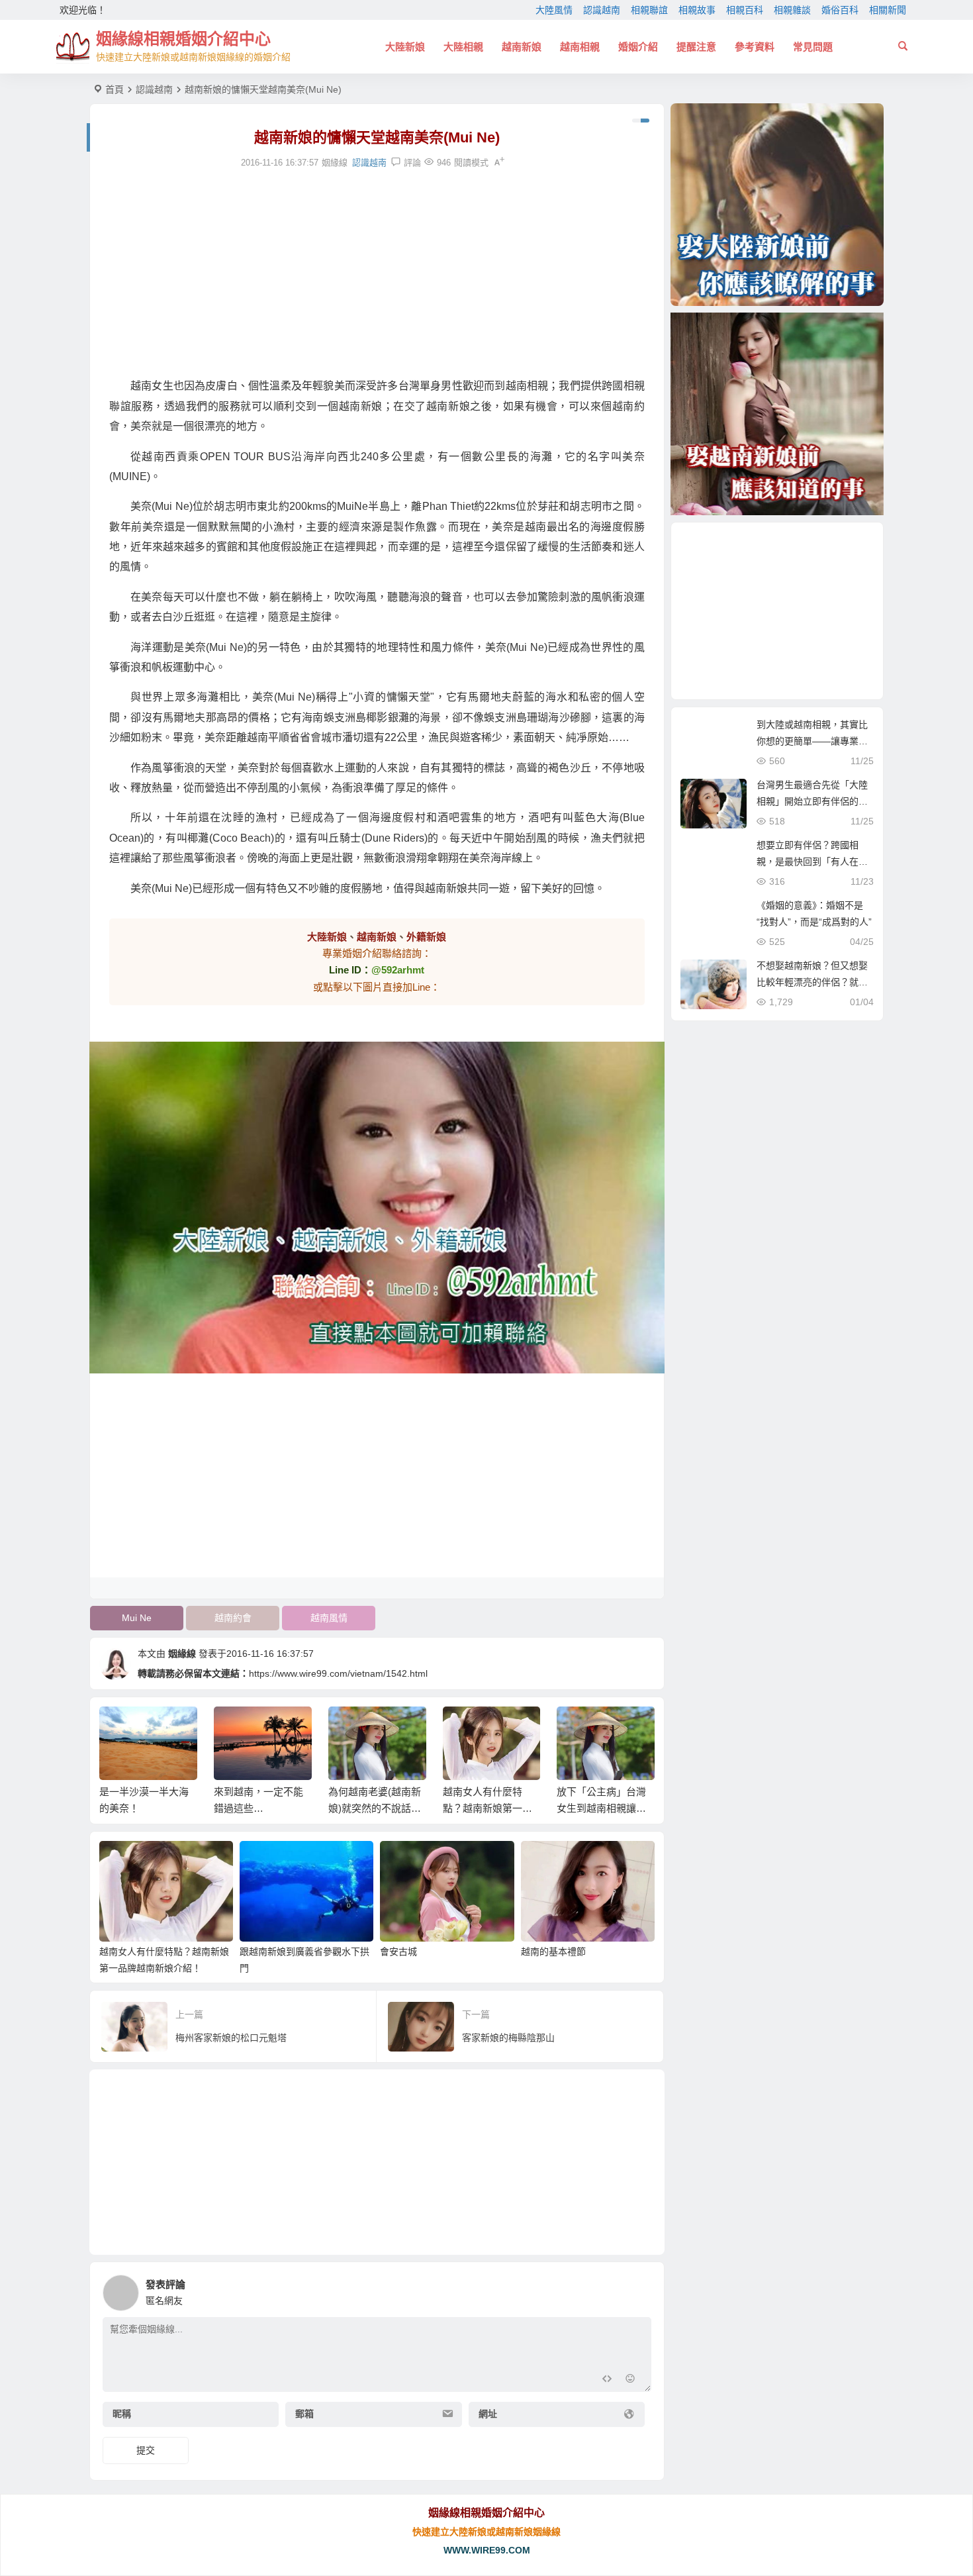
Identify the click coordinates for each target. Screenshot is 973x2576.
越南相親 (580, 47)
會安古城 (398, 1952)
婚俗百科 (840, 10)
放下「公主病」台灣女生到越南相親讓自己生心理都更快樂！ (601, 1808)
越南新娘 (522, 47)
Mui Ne (137, 1618)
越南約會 (233, 1618)
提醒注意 (696, 47)
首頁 (115, 89)
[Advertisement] (377, 273)
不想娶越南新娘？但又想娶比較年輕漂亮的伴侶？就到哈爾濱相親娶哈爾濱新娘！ (812, 982)
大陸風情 (554, 10)
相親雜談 (792, 10)
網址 (488, 2414)
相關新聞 (888, 10)
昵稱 (122, 2414)
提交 (146, 2450)
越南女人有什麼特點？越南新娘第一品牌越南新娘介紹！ (487, 1808)
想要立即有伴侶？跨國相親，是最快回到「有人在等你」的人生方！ (812, 862)
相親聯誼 (649, 10)
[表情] (630, 2380)
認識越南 (602, 10)
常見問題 (813, 47)
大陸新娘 (405, 47)
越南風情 (329, 1618)
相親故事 (697, 10)
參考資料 (755, 47)
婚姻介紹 (638, 47)
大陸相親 (463, 47)
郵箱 (304, 2414)
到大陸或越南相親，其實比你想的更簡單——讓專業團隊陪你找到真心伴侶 (812, 741)
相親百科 (745, 10)
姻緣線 (182, 1654)
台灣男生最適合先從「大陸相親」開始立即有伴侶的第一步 (812, 801)
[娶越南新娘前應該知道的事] (777, 414)
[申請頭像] (638, 2289)
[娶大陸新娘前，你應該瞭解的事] (777, 205)
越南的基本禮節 (553, 1952)
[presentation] (578, 1728)
